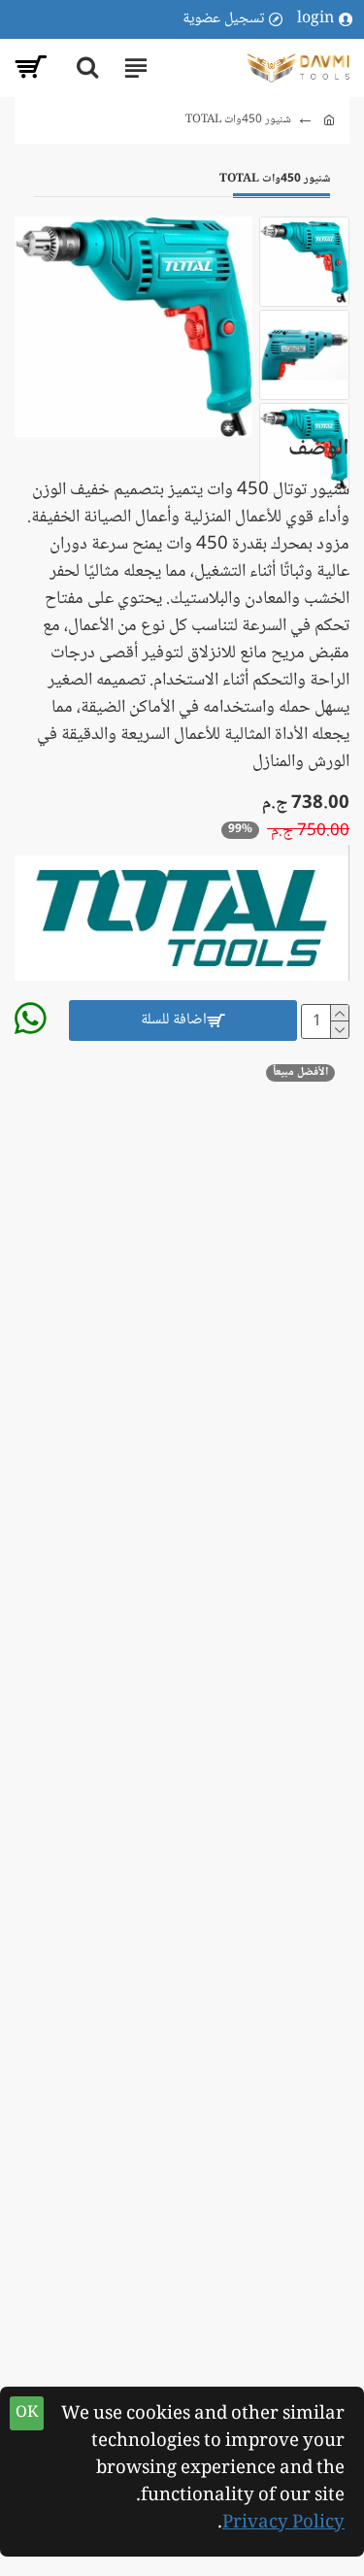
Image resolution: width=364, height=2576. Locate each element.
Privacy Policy (283, 2524)
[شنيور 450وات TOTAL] (133, 326)
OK (27, 2413)
